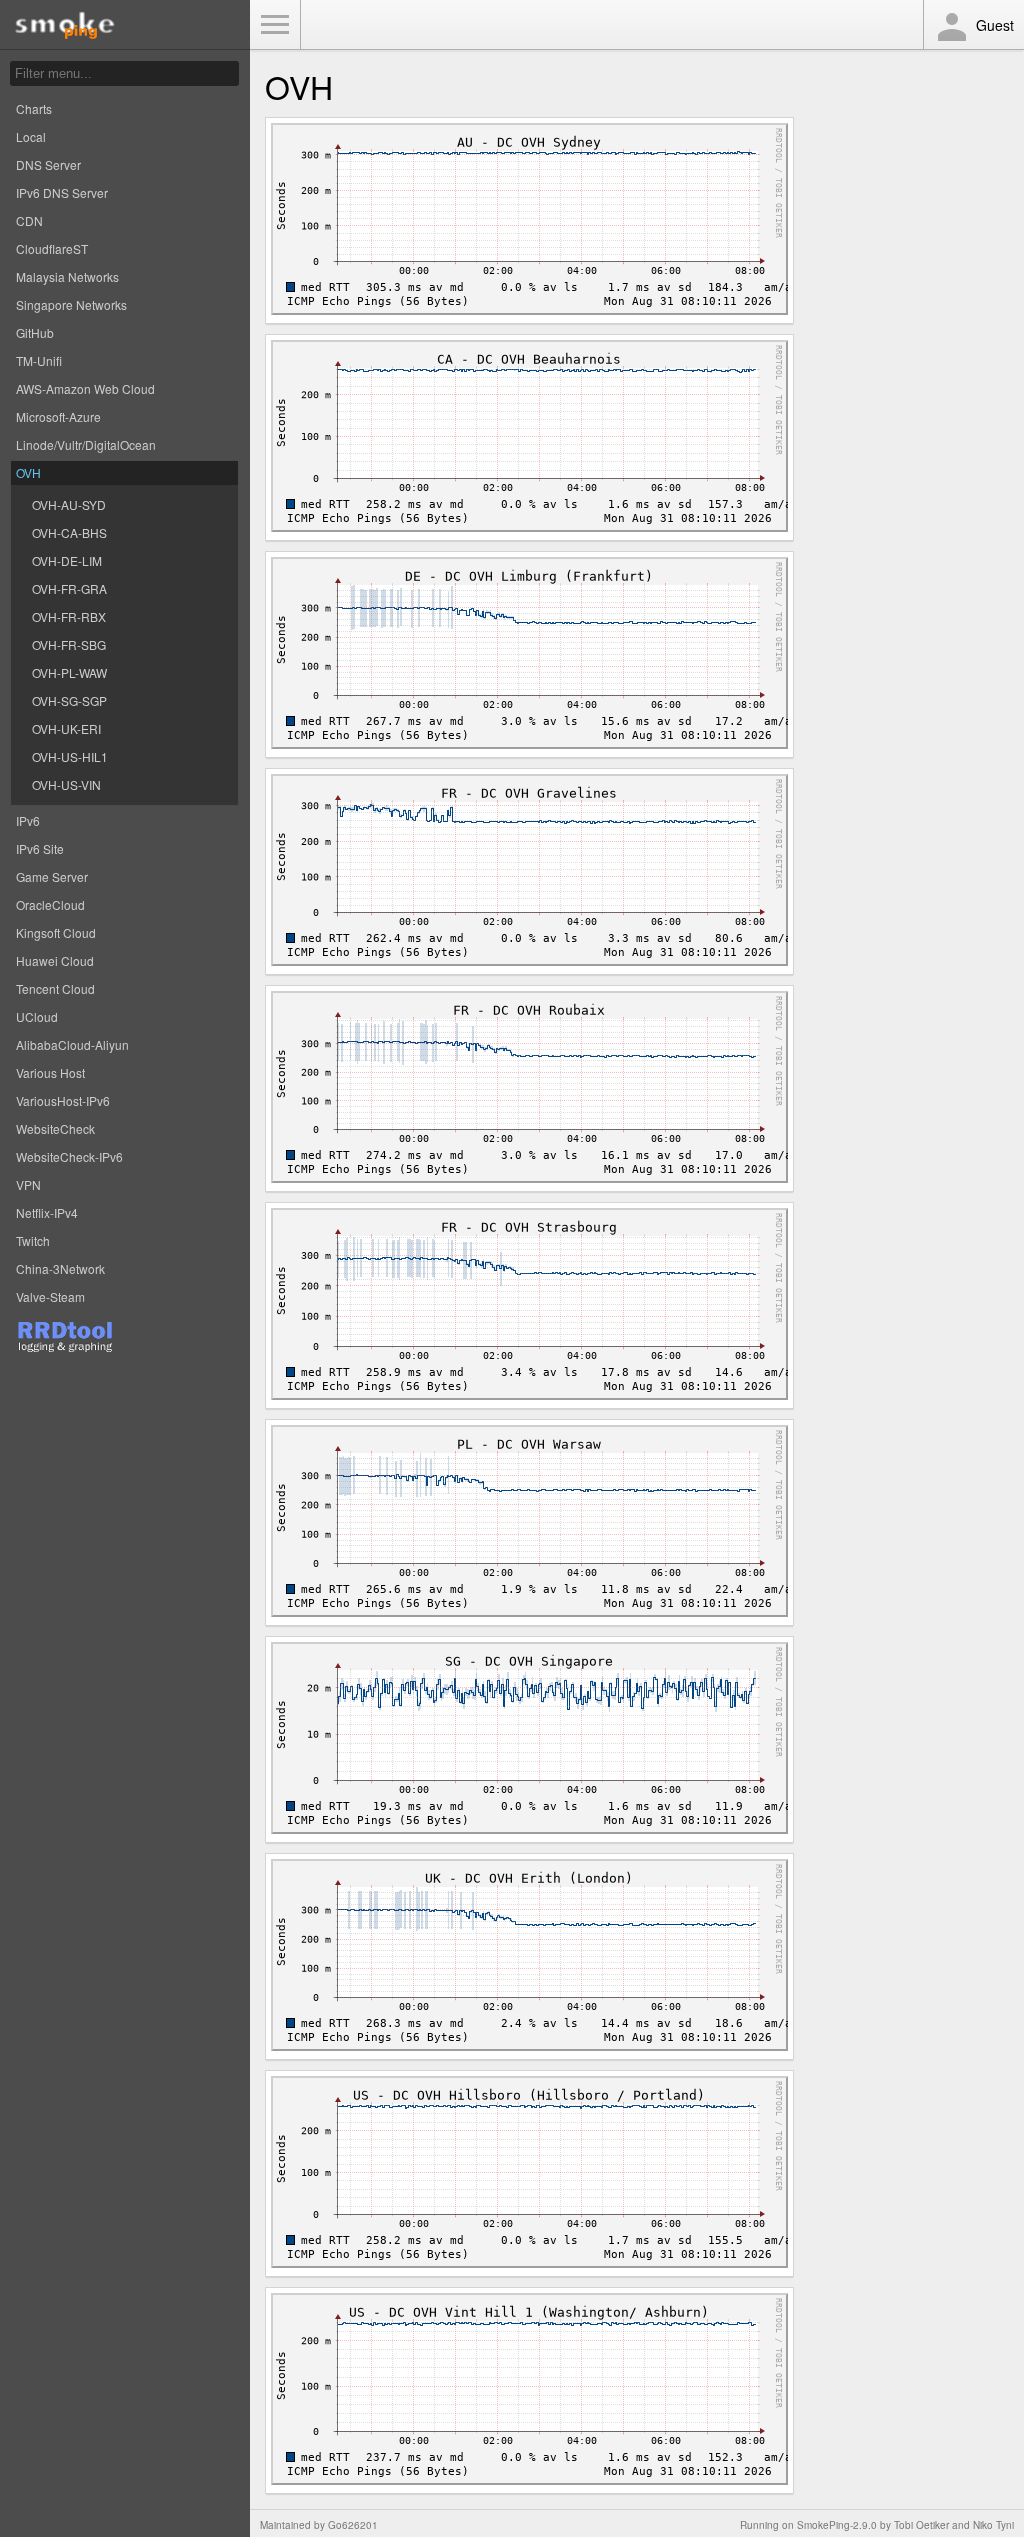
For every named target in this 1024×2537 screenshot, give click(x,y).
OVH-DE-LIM (67, 560)
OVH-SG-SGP (69, 700)
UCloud (37, 1016)
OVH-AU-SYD (69, 504)
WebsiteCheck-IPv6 (69, 1156)
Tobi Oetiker (921, 2525)
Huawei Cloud (55, 960)
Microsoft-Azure (58, 416)
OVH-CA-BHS (69, 532)
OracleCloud (50, 904)
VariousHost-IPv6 (63, 1100)
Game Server (52, 876)
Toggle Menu (275, 25)
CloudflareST (52, 248)
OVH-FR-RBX (69, 616)
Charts (34, 108)
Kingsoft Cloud (56, 932)
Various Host (50, 1072)
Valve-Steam (50, 1296)
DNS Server (48, 164)
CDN (29, 220)
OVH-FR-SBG (69, 644)
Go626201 (353, 2525)
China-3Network (60, 1268)
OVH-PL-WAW (69, 672)
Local (31, 136)
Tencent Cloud (55, 988)
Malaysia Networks (67, 276)
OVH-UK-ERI (66, 728)
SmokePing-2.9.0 (837, 2525)
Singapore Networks (71, 304)
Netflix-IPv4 (47, 1212)
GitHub (35, 332)
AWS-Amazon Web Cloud (85, 388)
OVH (28, 472)
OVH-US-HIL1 (70, 756)
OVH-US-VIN (66, 784)
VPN (28, 1184)
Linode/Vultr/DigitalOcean (86, 444)
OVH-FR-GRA (69, 588)
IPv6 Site (40, 848)
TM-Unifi (39, 360)
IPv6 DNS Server (62, 192)
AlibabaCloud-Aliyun (72, 1044)
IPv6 (28, 820)
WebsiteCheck (55, 1128)
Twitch (33, 1240)
